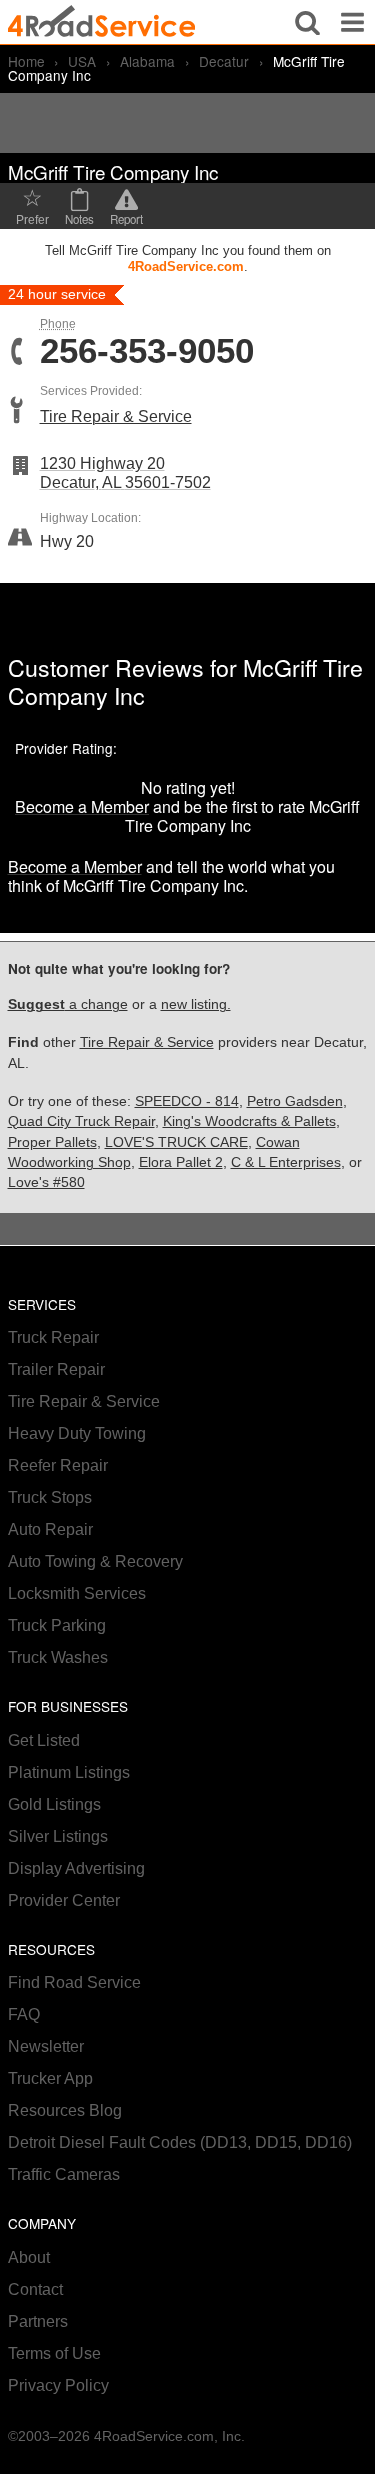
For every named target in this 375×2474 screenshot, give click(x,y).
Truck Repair (53, 1337)
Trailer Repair (56, 1369)
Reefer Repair (58, 1465)
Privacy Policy (58, 2385)
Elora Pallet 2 (181, 1162)
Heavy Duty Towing (77, 1433)
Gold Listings (54, 1804)
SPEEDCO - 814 (187, 1101)
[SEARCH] (307, 22)
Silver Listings (58, 1836)
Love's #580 (46, 1182)
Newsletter (46, 2046)
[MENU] (352, 22)
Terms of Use (54, 2353)
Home (26, 61)
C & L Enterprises (286, 1162)
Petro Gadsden (295, 1101)
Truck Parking (57, 1625)
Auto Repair (50, 1529)
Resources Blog (65, 2110)
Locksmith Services (77, 1593)
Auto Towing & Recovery (95, 1561)
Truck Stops (50, 1497)
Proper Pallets (52, 1142)
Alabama (147, 61)
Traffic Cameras (64, 2174)
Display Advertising (76, 1868)
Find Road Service (74, 1982)
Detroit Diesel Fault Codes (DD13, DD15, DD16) (180, 2142)
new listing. (196, 1004)
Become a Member (82, 806)
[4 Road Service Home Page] (102, 22)
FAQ (24, 2014)
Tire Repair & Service (116, 416)
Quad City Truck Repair (81, 1121)
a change (68, 1004)
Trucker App (50, 2078)
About (29, 2257)
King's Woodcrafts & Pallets (249, 1121)
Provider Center (64, 1900)
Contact (35, 2289)
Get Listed (44, 1740)
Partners (38, 2321)
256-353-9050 (147, 351)
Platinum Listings (69, 1772)
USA (82, 61)
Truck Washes (58, 1657)
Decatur (224, 61)
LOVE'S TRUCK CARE (176, 1142)
